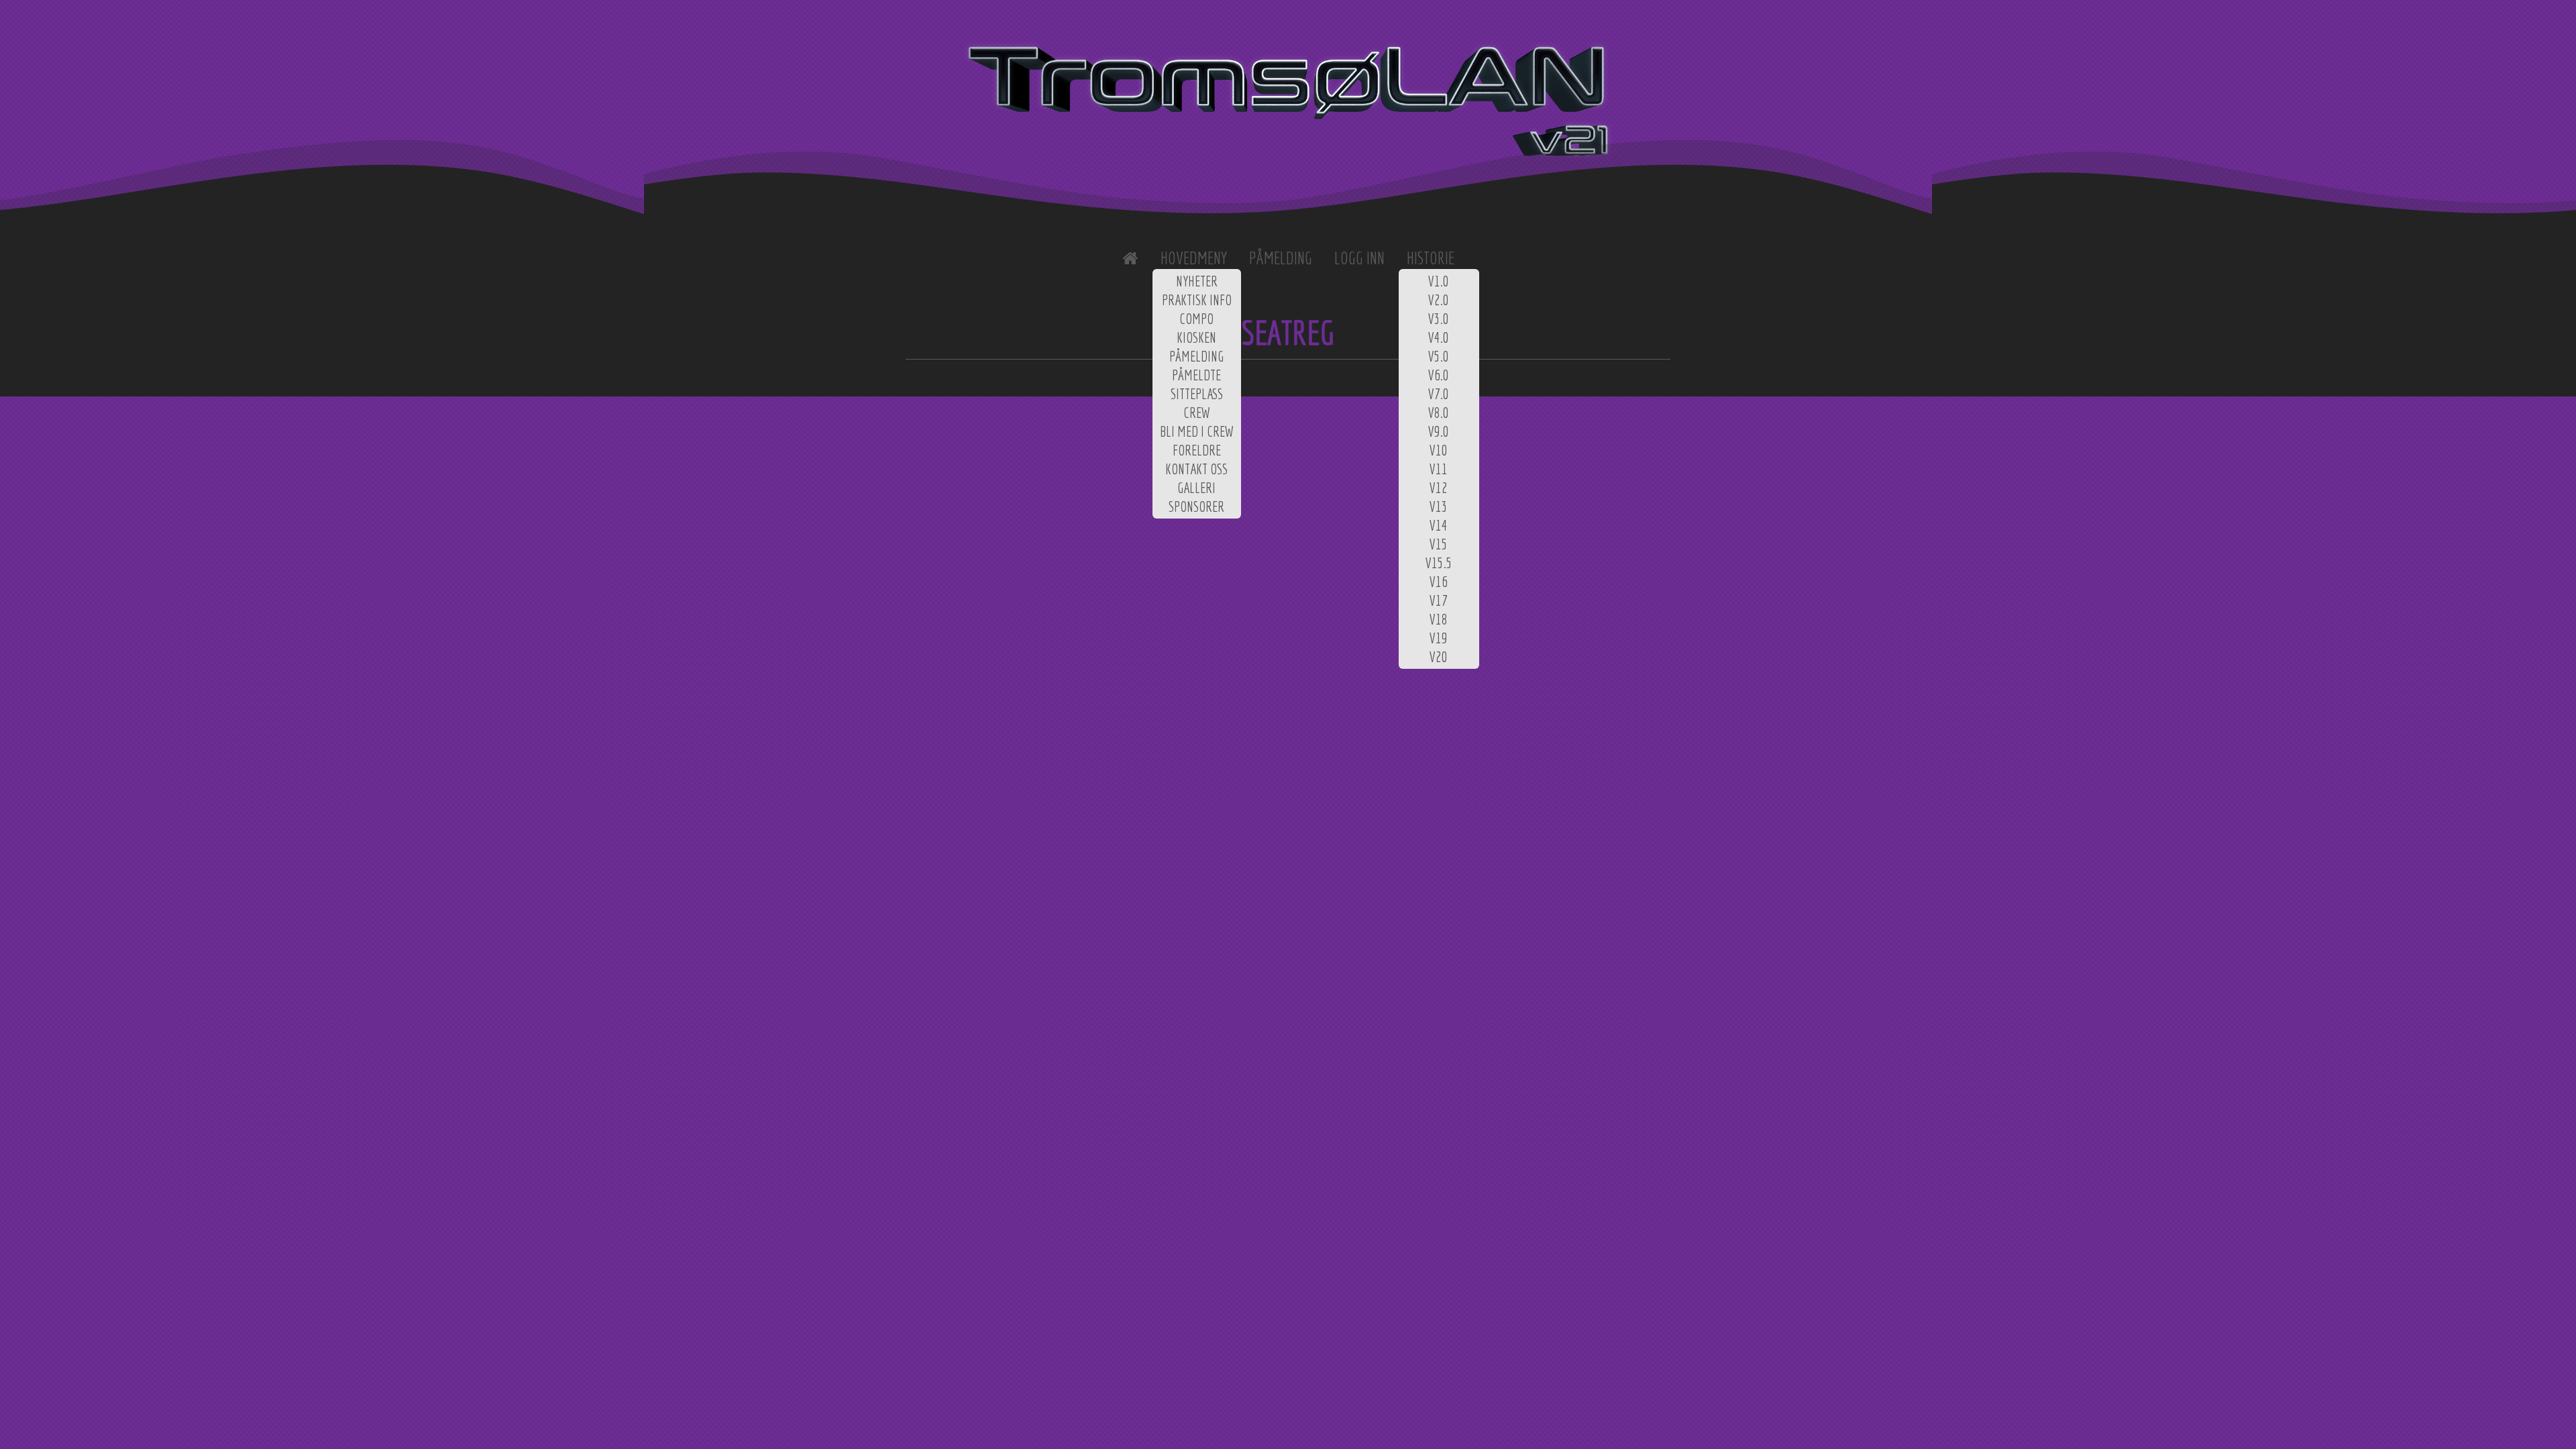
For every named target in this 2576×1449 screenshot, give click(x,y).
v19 (1439, 638)
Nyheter (1197, 281)
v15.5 (1439, 563)
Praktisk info (1197, 300)
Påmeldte (1196, 375)
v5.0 (1439, 356)
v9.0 (1439, 431)
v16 (1439, 582)
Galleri (1196, 488)
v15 (1439, 544)
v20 (1439, 657)
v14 (1439, 525)
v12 (1439, 488)
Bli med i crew (1197, 431)
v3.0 (1439, 319)
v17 (1439, 600)
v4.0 (1439, 337)
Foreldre (1197, 450)
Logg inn (1359, 258)
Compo (1196, 319)
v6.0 (1439, 375)
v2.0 (1439, 300)
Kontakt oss (1196, 469)
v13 (1439, 506)
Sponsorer (1196, 506)
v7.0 (1439, 394)
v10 (1439, 450)
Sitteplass (1197, 394)
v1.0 (1439, 281)
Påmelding (1196, 356)
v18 (1439, 619)
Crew (1197, 413)
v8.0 (1439, 413)
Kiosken (1196, 337)
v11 (1439, 469)
